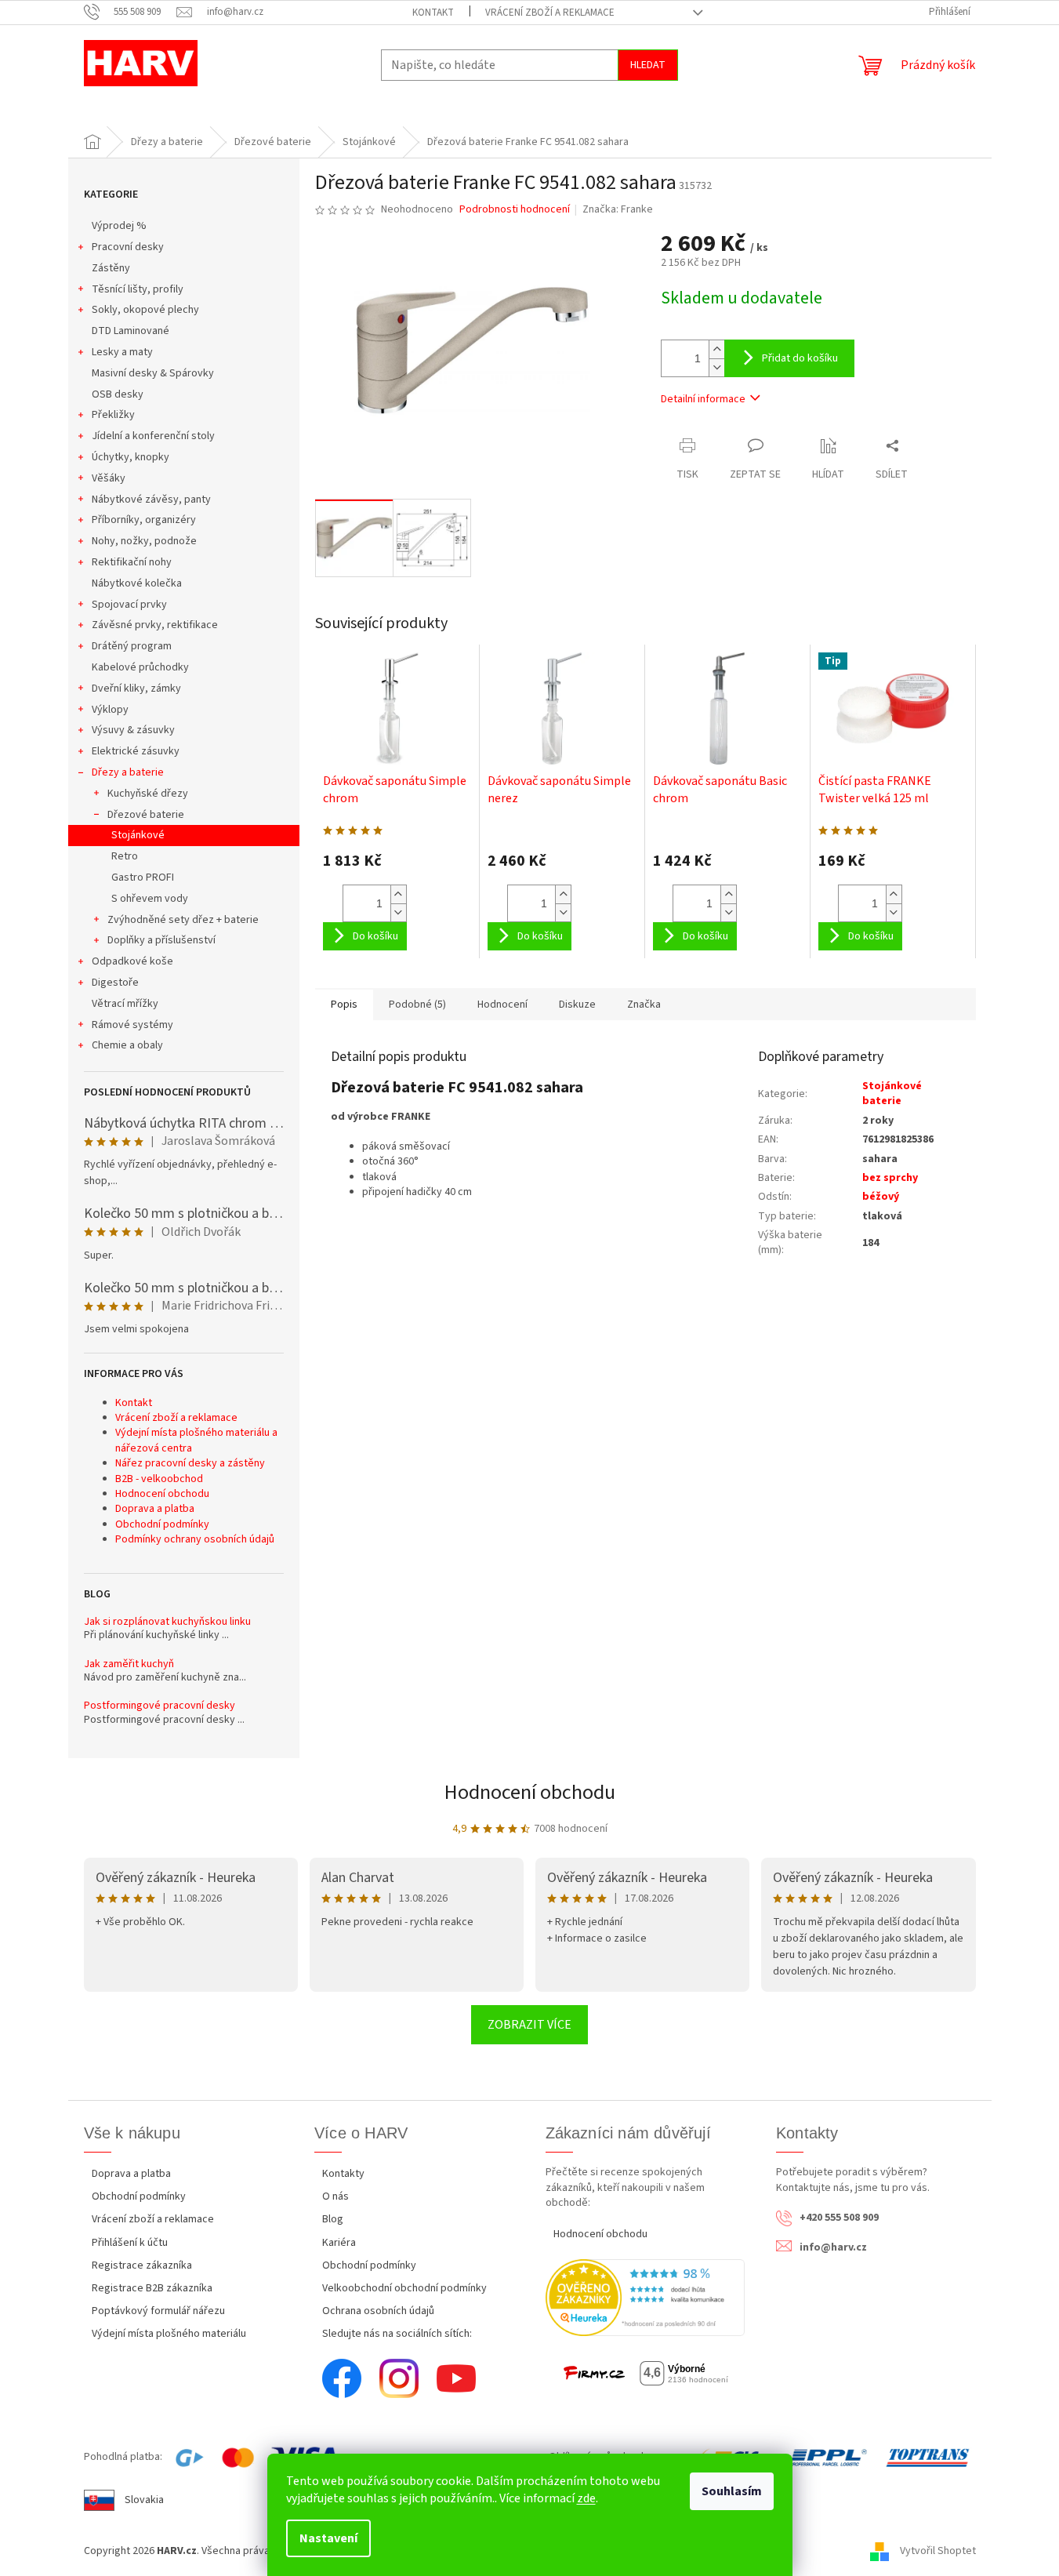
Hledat (648, 65)
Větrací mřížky (125, 1004)
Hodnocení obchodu (162, 1494)
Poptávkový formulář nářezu (158, 2311)
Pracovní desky (128, 247)
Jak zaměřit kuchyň (129, 1664)
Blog (333, 2219)
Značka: (618, 209)
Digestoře (115, 983)
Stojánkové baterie (892, 1094)
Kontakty (343, 2174)
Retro (125, 856)
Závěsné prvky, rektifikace (155, 625)
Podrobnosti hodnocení (515, 210)
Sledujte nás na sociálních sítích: (397, 2334)
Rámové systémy (132, 1025)
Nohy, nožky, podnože (144, 541)
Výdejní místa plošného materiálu (169, 2334)
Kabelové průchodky (140, 667)
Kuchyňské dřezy (148, 794)
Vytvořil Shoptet (938, 2551)
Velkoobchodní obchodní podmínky (404, 2288)
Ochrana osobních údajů (378, 2311)
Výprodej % (119, 226)
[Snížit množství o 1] (716, 367)
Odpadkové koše (132, 961)
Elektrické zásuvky (136, 751)
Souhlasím (732, 2491)
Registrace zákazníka (142, 2265)
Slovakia (144, 2500)
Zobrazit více (529, 2025)
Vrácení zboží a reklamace (550, 13)
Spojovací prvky (129, 605)
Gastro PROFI (143, 877)
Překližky (113, 415)
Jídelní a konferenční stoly (153, 436)
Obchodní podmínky (162, 1524)
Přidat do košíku (800, 358)
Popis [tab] (344, 1005)
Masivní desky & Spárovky (153, 373)
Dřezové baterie (146, 815)
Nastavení (328, 2538)
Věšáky (109, 478)
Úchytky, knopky (131, 457)
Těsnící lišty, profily (138, 289)
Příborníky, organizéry (144, 520)
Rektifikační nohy (132, 562)
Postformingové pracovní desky (160, 1706)
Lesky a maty (122, 352)
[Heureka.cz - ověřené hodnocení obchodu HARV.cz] (646, 2297)
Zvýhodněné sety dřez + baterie (183, 920)
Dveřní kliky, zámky (136, 689)
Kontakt (433, 13)
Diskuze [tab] (577, 1005)
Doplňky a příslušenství (161, 940)
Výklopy (110, 710)
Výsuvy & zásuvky (133, 730)
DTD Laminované (131, 331)
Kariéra (339, 2243)
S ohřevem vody (150, 899)
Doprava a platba (155, 1509)
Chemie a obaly (127, 1045)
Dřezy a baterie (128, 772)
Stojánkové (138, 835)
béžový (881, 1197)
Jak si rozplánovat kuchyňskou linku (167, 1622)
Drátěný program (132, 646)
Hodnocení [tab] (502, 1005)
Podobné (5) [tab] (417, 1005)
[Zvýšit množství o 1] (716, 349)
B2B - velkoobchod (159, 1479)
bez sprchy (890, 1178)
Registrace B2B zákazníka (152, 2288)
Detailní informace (703, 399)
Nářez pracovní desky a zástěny (190, 1463)
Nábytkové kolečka (137, 583)
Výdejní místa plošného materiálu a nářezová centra (196, 1440)
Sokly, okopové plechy (145, 310)
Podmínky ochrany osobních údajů (195, 1539)
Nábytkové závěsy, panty (151, 500)
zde (586, 2498)
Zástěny (111, 268)
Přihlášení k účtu (130, 2243)
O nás (335, 2196)
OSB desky (118, 394)
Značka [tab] (644, 1005)
